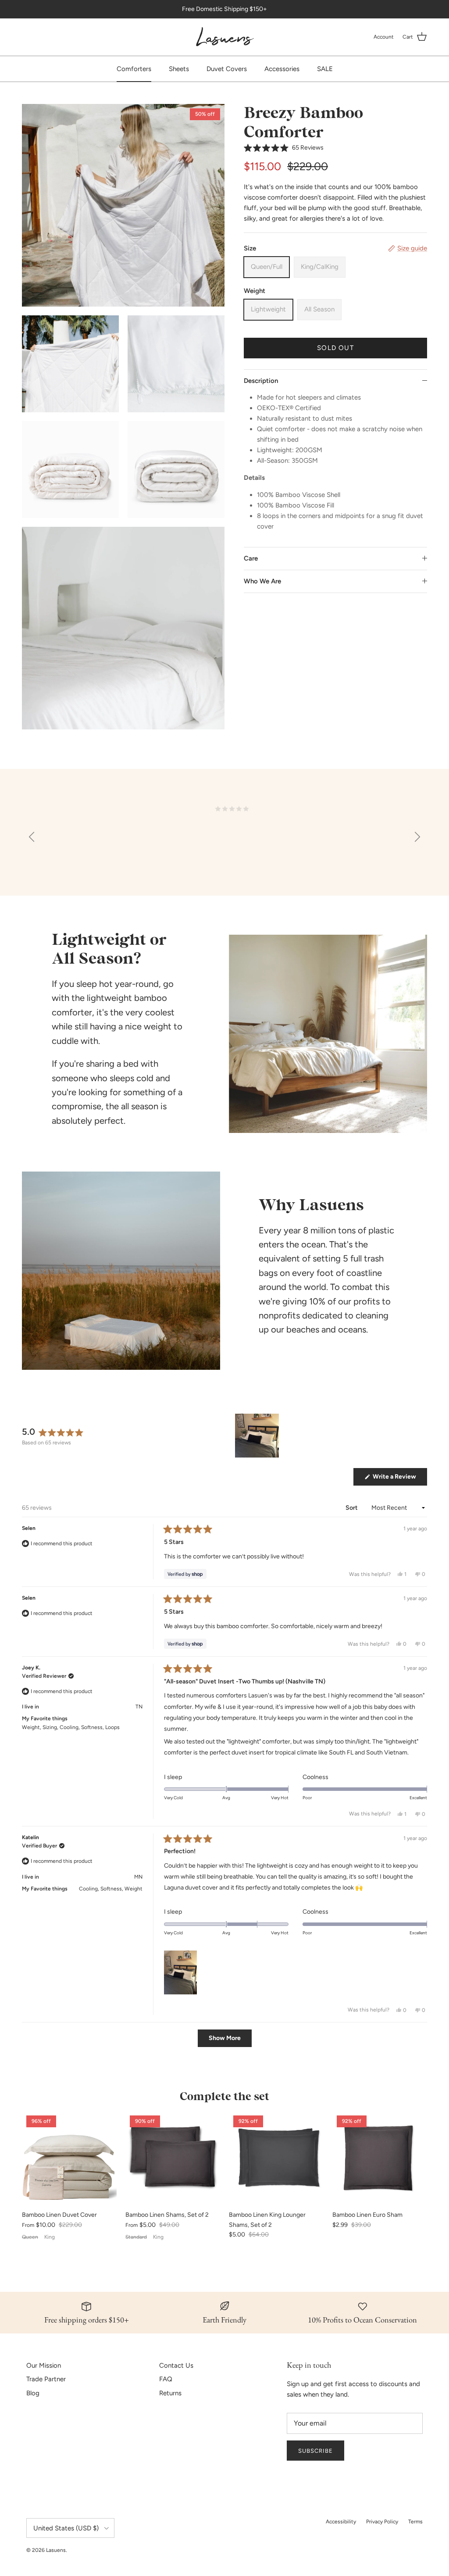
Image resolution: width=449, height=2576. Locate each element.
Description (261, 381)
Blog (33, 2393)
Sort (352, 1508)
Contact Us (176, 2365)
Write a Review (399, 1479)
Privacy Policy (382, 2522)
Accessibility (341, 2522)
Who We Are (262, 581)
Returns (170, 2393)
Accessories (282, 69)
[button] (284, 148)
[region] (258, 1436)
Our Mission (44, 2365)
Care (251, 558)
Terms (415, 2522)
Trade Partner (46, 2379)
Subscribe (315, 2451)
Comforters (134, 69)
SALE (325, 69)
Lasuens (56, 2550)
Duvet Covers (227, 69)
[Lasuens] (225, 37)
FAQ (166, 2379)
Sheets (179, 69)
